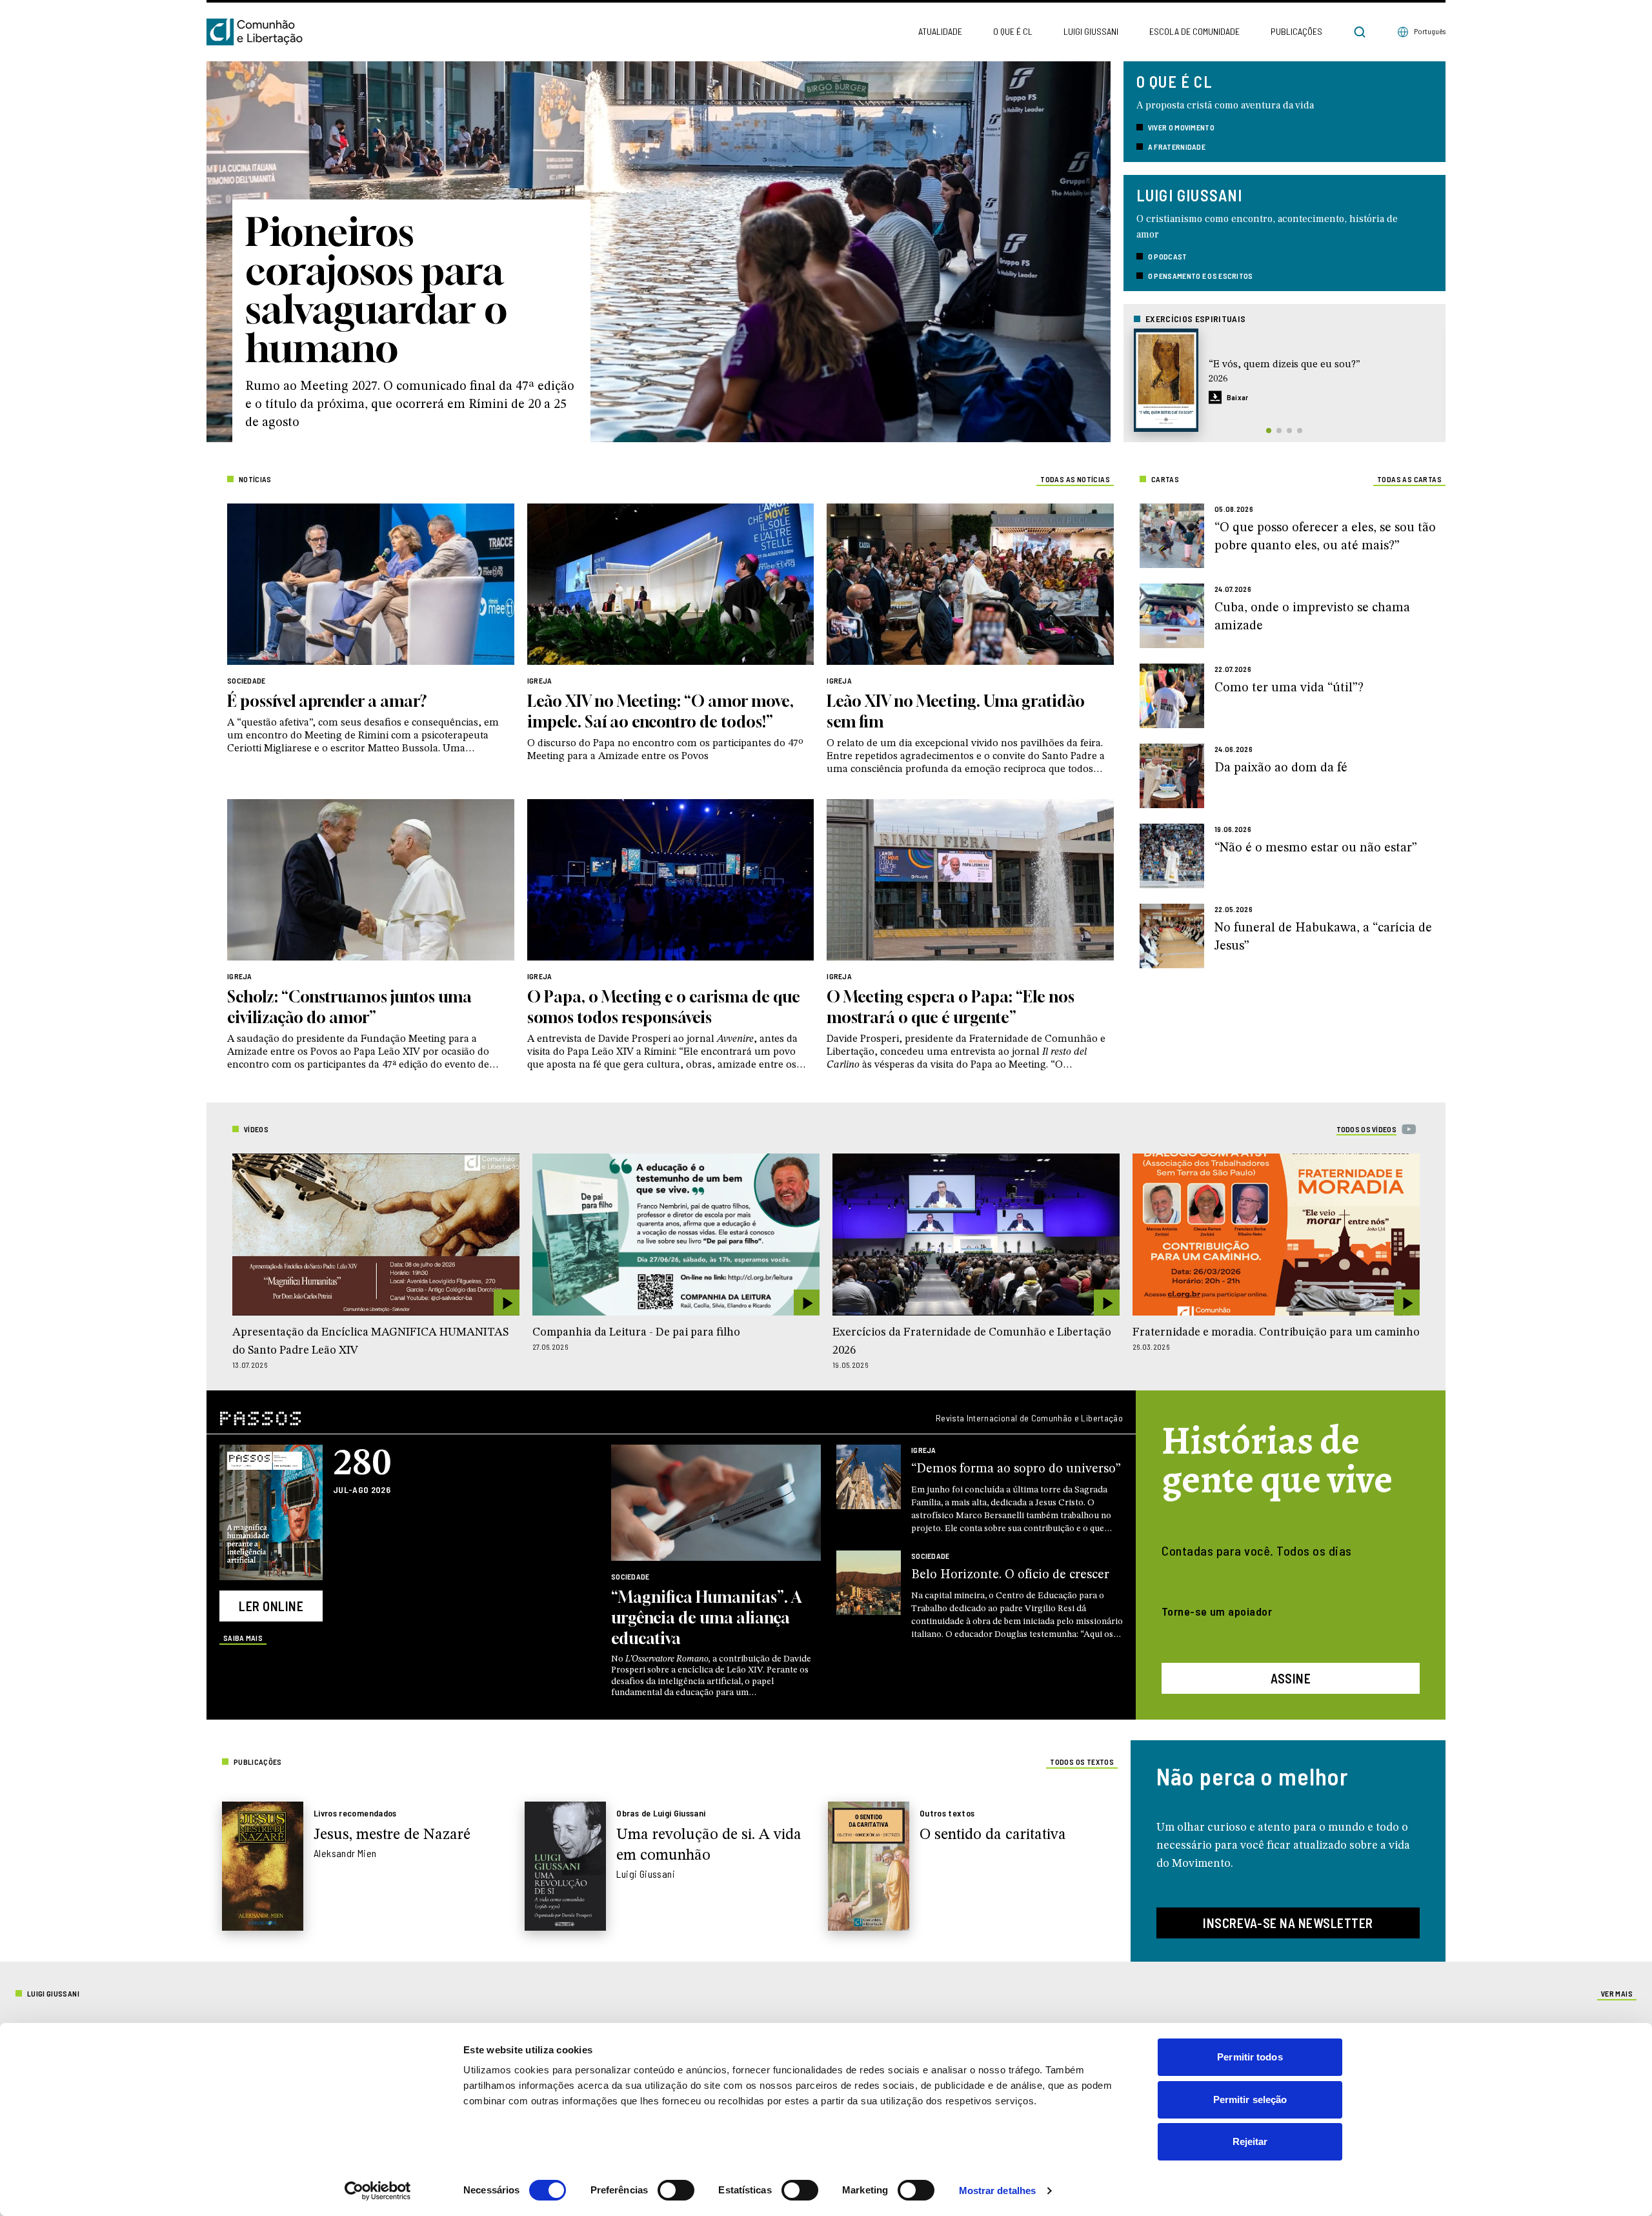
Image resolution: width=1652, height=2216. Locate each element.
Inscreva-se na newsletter (1288, 1923)
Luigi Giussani (1091, 31)
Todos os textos (1082, 1762)
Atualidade (940, 31)
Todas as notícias (1075, 479)
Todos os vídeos (1367, 1129)
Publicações (1296, 31)
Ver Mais (1617, 1993)
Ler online (271, 1606)
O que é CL (1013, 31)
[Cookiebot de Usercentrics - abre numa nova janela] (378, 2191)
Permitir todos (1250, 2057)
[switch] (676, 2190)
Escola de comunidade (1194, 31)
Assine (1291, 1678)
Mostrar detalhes (998, 2191)
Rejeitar (1250, 2141)
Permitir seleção (1250, 2099)
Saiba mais (243, 1638)
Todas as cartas (1409, 479)
